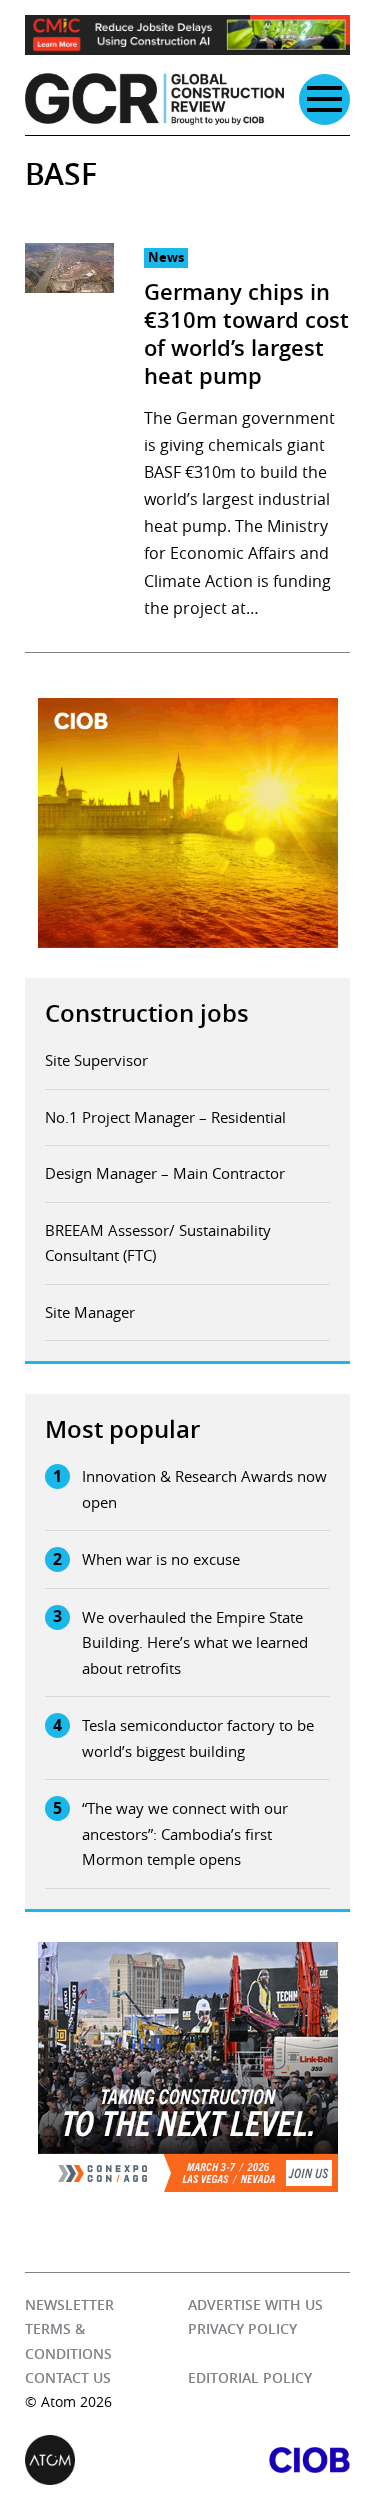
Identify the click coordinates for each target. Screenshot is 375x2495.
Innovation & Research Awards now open (204, 1489)
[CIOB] (269, 2460)
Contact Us (68, 2377)
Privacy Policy (242, 2328)
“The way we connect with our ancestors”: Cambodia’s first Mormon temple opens (185, 1833)
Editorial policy (250, 2377)
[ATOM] (106, 2460)
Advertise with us (255, 2304)
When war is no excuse (161, 1559)
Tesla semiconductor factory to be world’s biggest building (198, 1738)
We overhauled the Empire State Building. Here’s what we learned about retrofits (195, 1642)
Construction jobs (147, 1013)
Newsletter (69, 2304)
